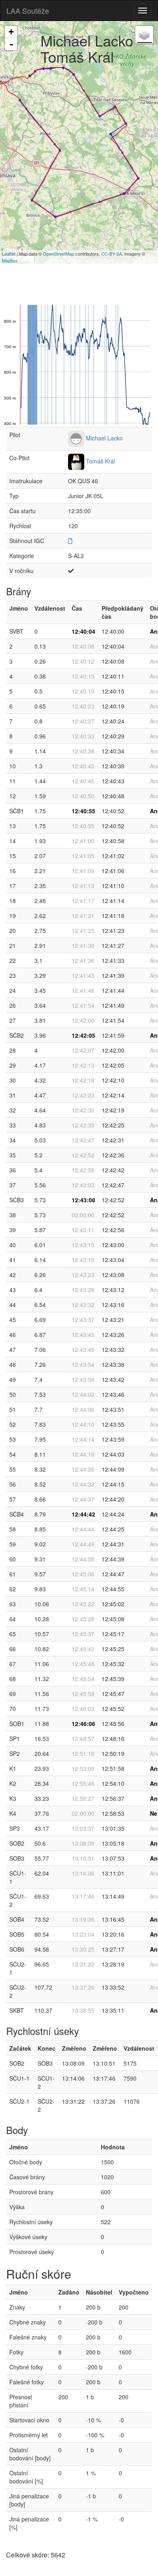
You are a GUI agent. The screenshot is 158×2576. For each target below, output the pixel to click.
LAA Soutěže (28, 11)
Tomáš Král (100, 461)
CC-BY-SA (112, 254)
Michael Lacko (104, 438)
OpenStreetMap (59, 254)
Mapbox (10, 260)
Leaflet (9, 254)
